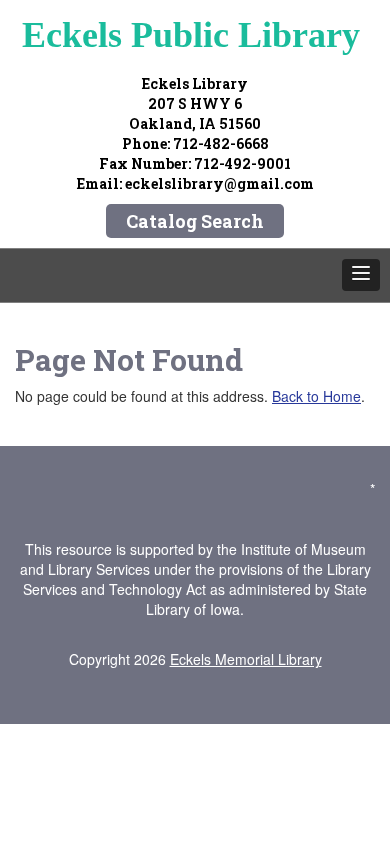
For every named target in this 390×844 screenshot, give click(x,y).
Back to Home (316, 396)
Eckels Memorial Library (246, 659)
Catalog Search (195, 221)
